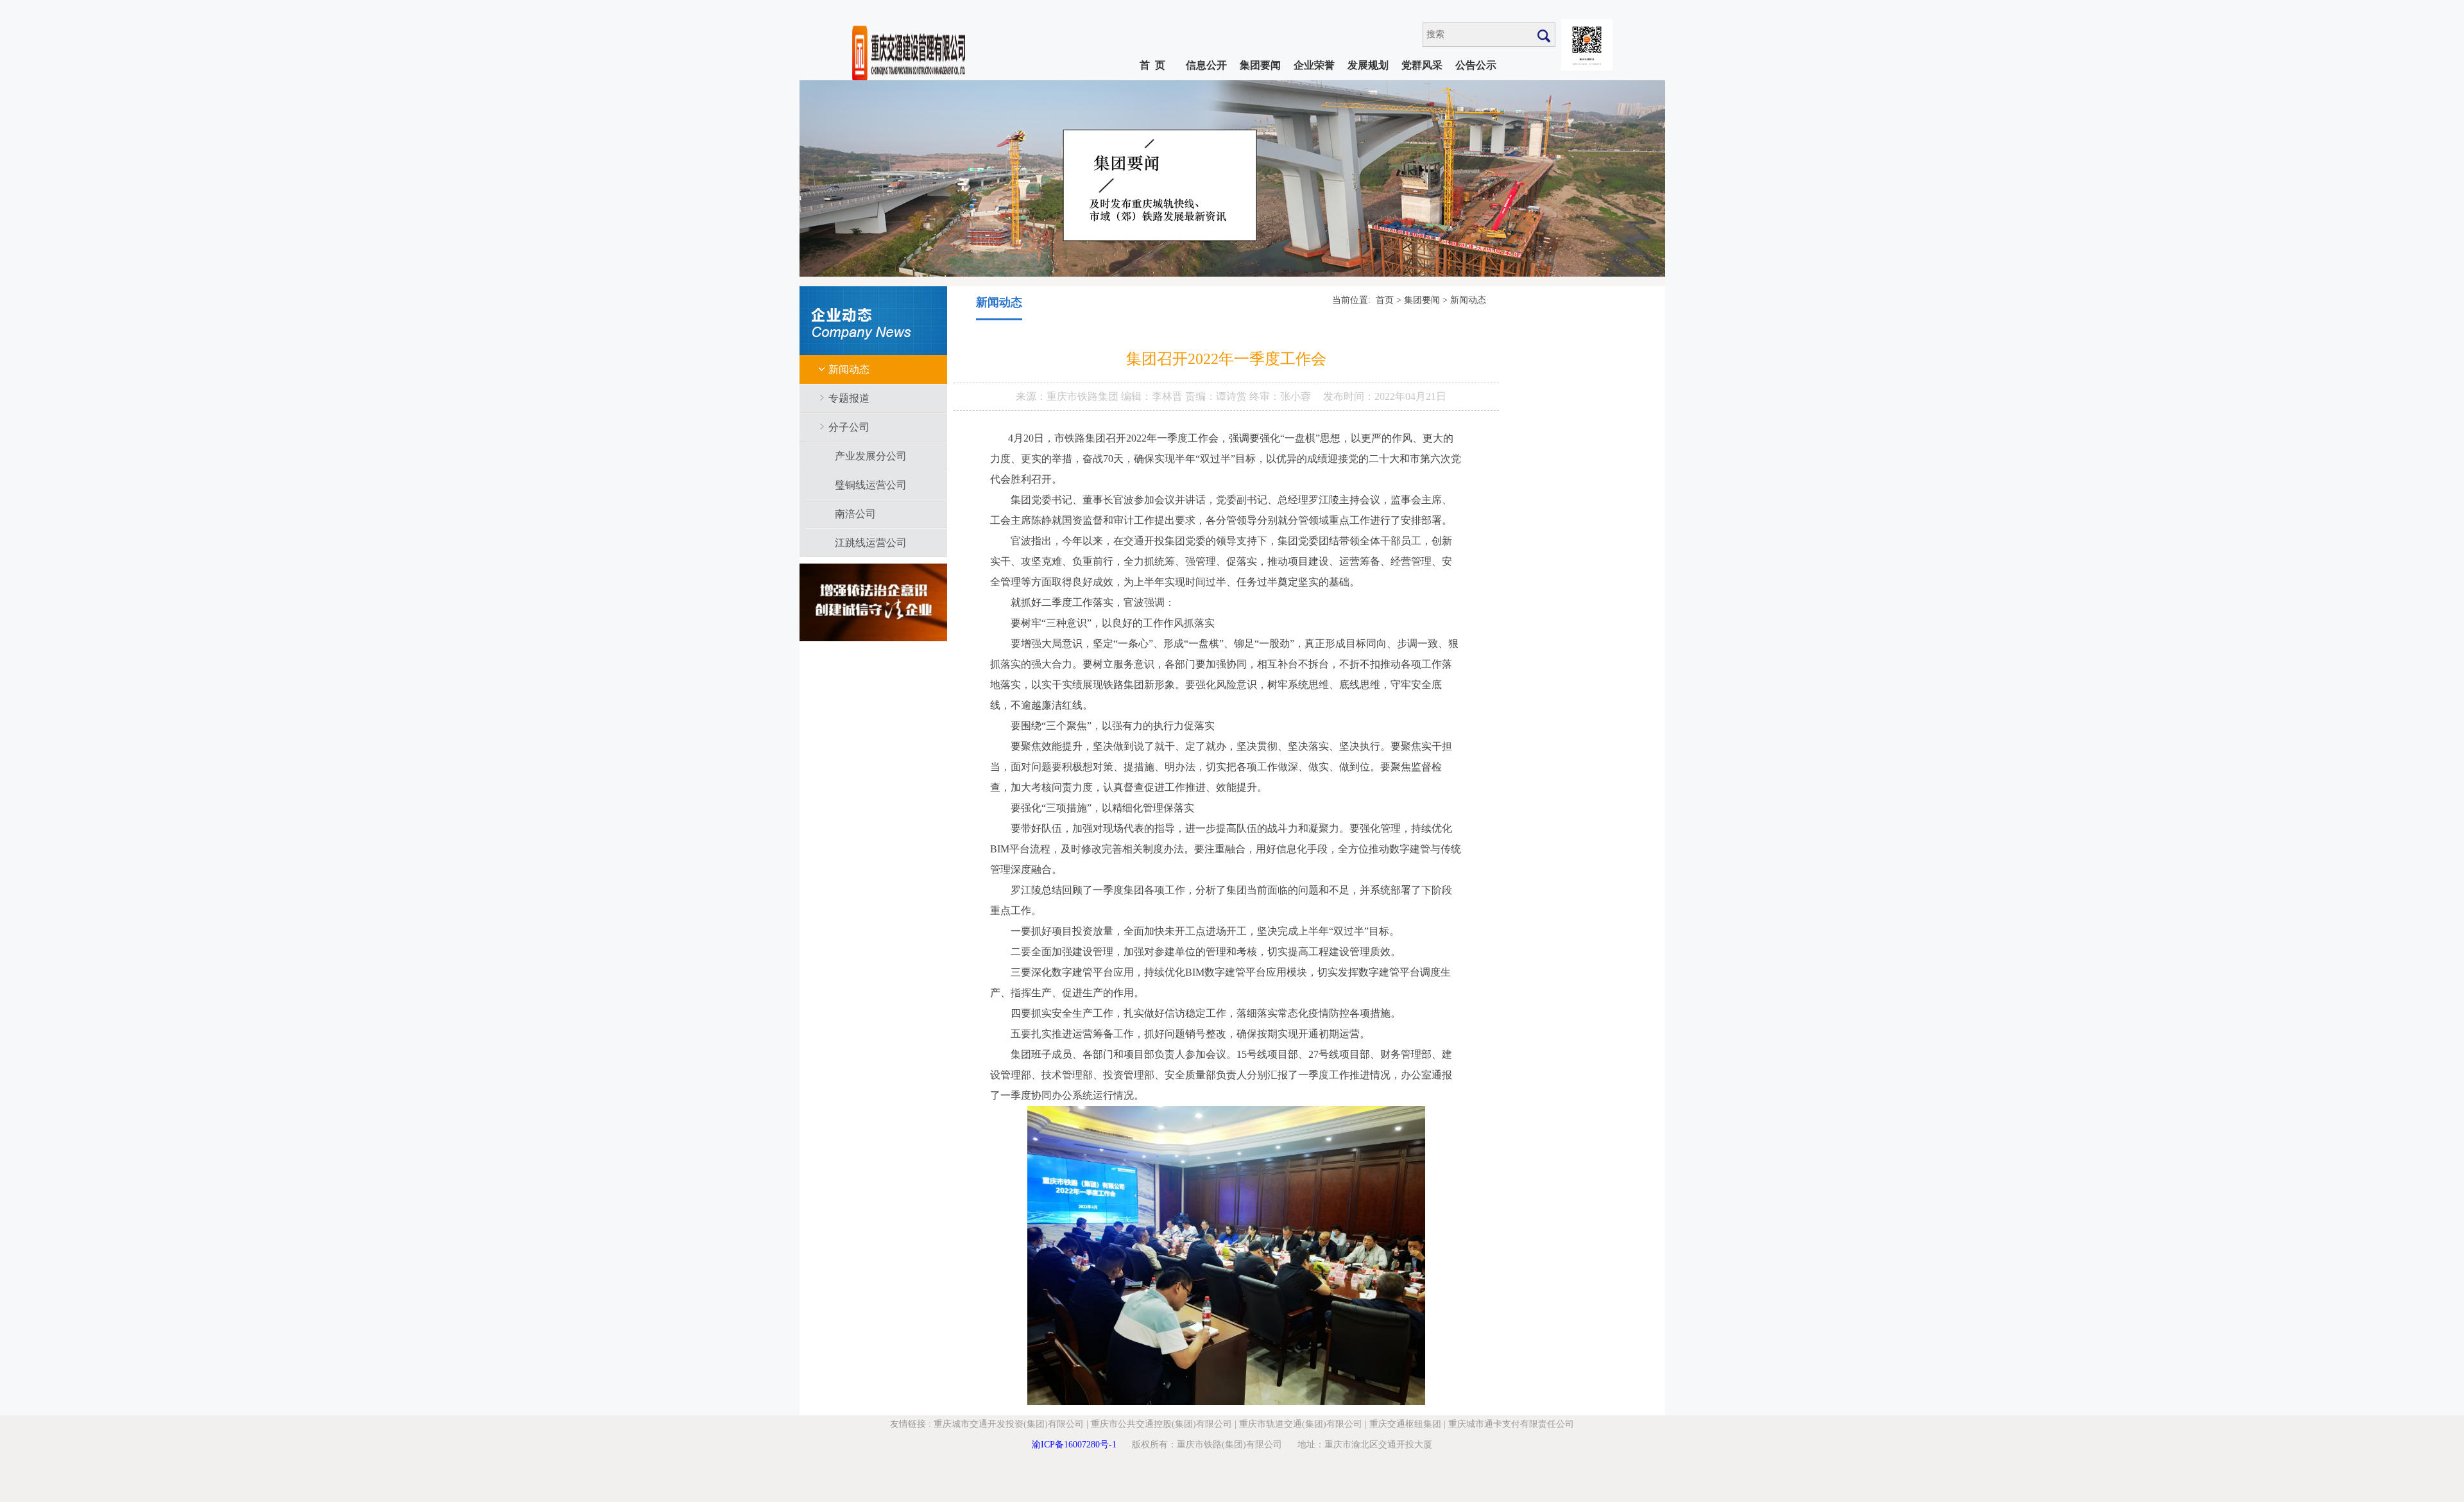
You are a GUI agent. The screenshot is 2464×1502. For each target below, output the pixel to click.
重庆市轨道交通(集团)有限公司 (1301, 1424)
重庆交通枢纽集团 (1405, 1424)
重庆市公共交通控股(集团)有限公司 (1161, 1424)
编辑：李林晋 (1153, 396)
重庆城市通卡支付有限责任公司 (1511, 1424)
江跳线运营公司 (871, 543)
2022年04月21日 (1410, 396)
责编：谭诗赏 (1217, 396)
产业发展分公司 (871, 456)
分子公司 (849, 427)
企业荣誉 (1314, 65)
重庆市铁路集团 (1084, 396)
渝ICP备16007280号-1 (1074, 1445)
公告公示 (1476, 65)
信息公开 (1206, 65)
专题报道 (849, 398)
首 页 (1152, 65)
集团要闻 (1260, 65)
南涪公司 (855, 514)
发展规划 (1368, 65)
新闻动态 (849, 369)
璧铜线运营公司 (871, 485)
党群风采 (1422, 65)
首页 (1385, 300)
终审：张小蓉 (1280, 396)
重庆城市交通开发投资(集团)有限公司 (1009, 1424)
